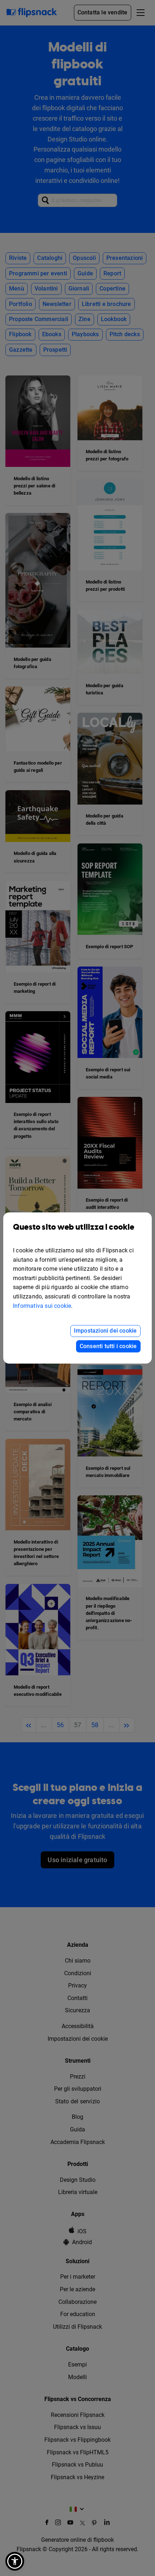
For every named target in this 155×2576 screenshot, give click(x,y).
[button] (15, 2561)
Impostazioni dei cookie (105, 1331)
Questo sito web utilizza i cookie (74, 1227)
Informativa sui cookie (42, 1306)
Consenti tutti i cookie (108, 1346)
